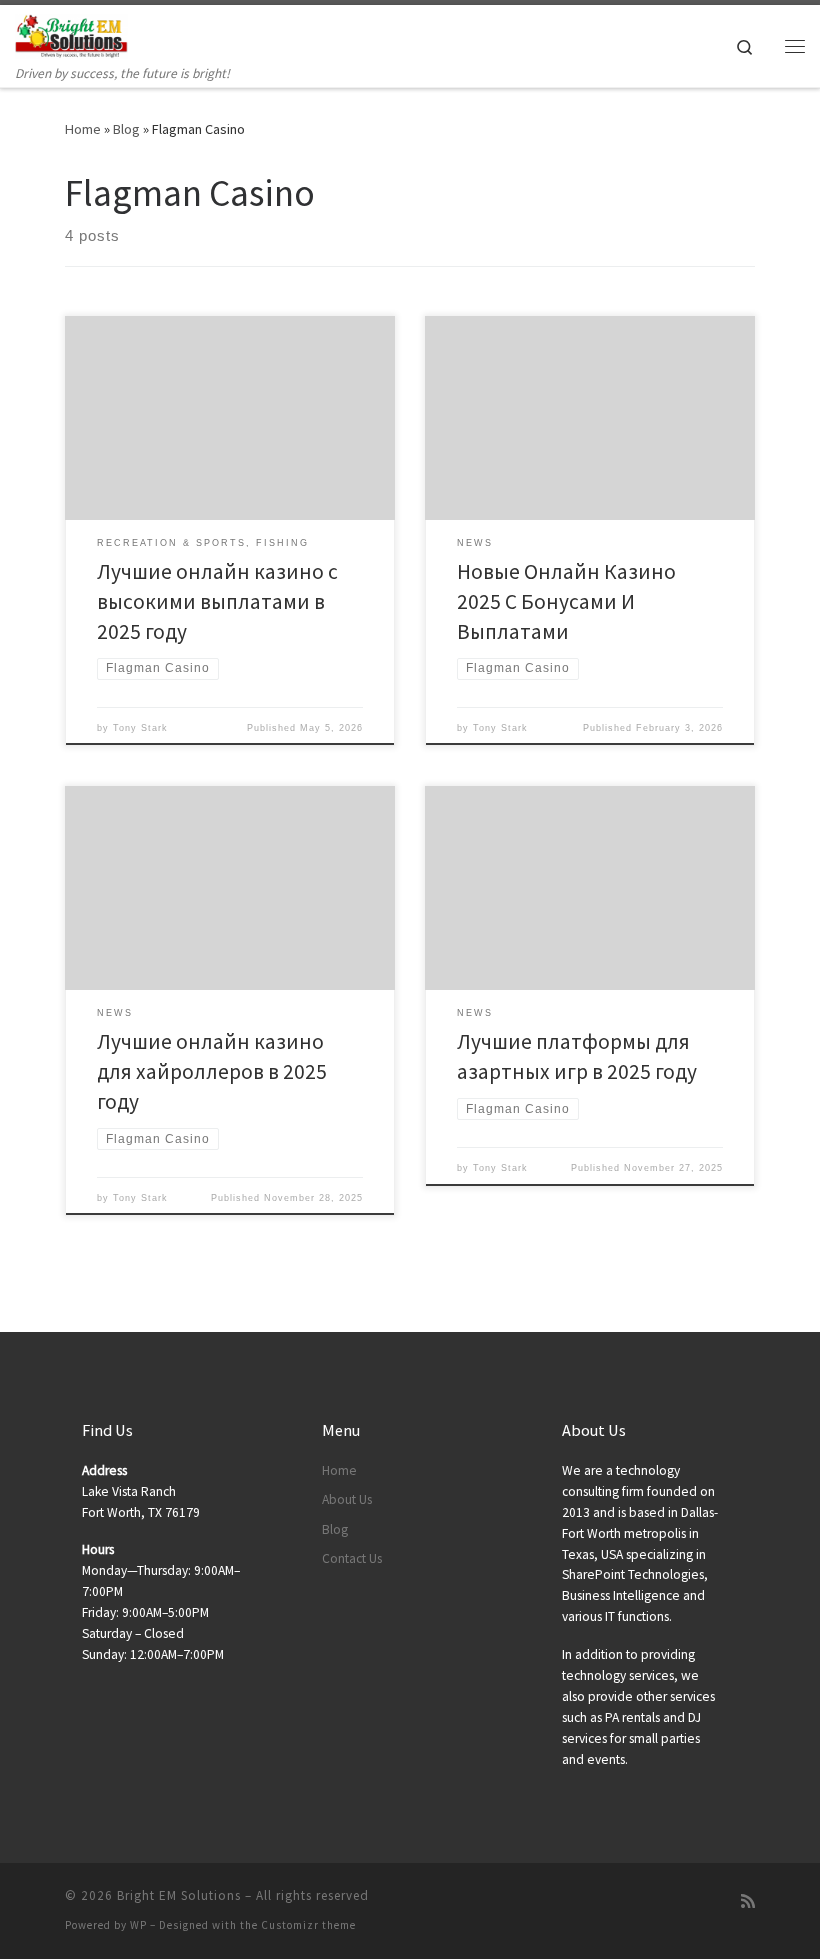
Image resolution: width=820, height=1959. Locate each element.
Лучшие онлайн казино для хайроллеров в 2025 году (212, 1071)
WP (138, 1925)
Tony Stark (140, 728)
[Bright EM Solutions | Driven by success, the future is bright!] (71, 34)
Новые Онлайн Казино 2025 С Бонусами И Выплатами (566, 601)
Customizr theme (308, 1925)
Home (83, 129)
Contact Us (352, 1558)
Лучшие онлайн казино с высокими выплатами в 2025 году (217, 601)
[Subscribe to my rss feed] (748, 1901)
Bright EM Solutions (179, 1895)
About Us (347, 1499)
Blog (126, 129)
